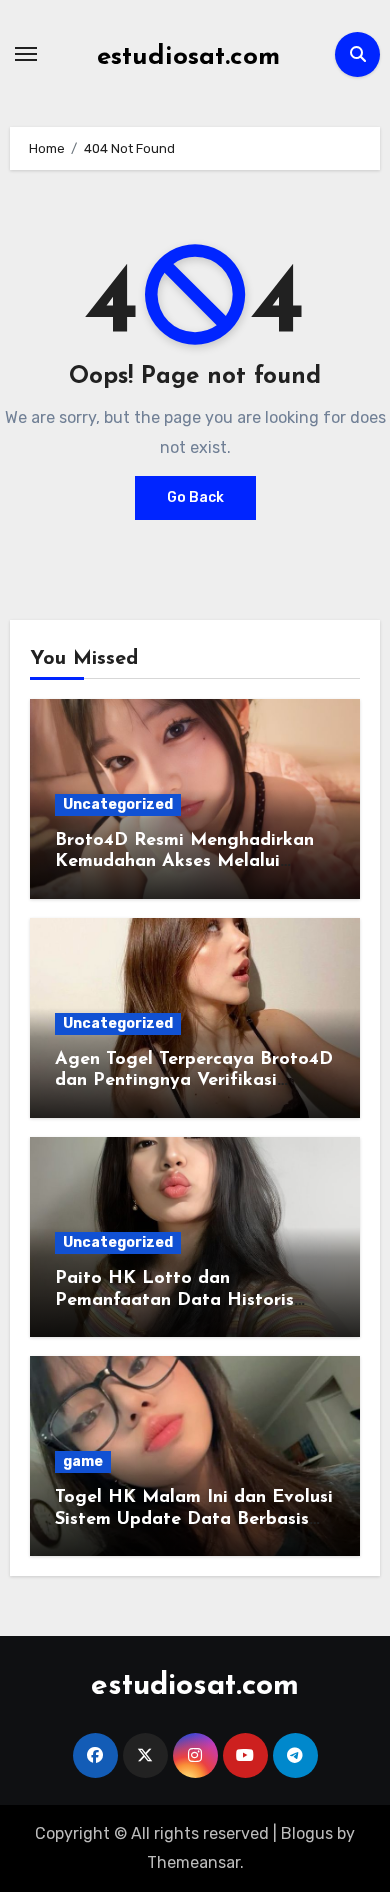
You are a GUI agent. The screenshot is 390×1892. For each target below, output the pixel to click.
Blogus (307, 1833)
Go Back (195, 497)
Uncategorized (118, 804)
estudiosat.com (188, 57)
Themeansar (193, 1862)
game (83, 1461)
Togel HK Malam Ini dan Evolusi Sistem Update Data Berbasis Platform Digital (194, 1519)
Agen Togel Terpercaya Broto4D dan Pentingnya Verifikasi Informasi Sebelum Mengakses (194, 1081)
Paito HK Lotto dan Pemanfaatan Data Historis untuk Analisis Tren (174, 1300)
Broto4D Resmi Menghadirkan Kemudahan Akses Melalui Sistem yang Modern (184, 862)
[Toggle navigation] (26, 54)
